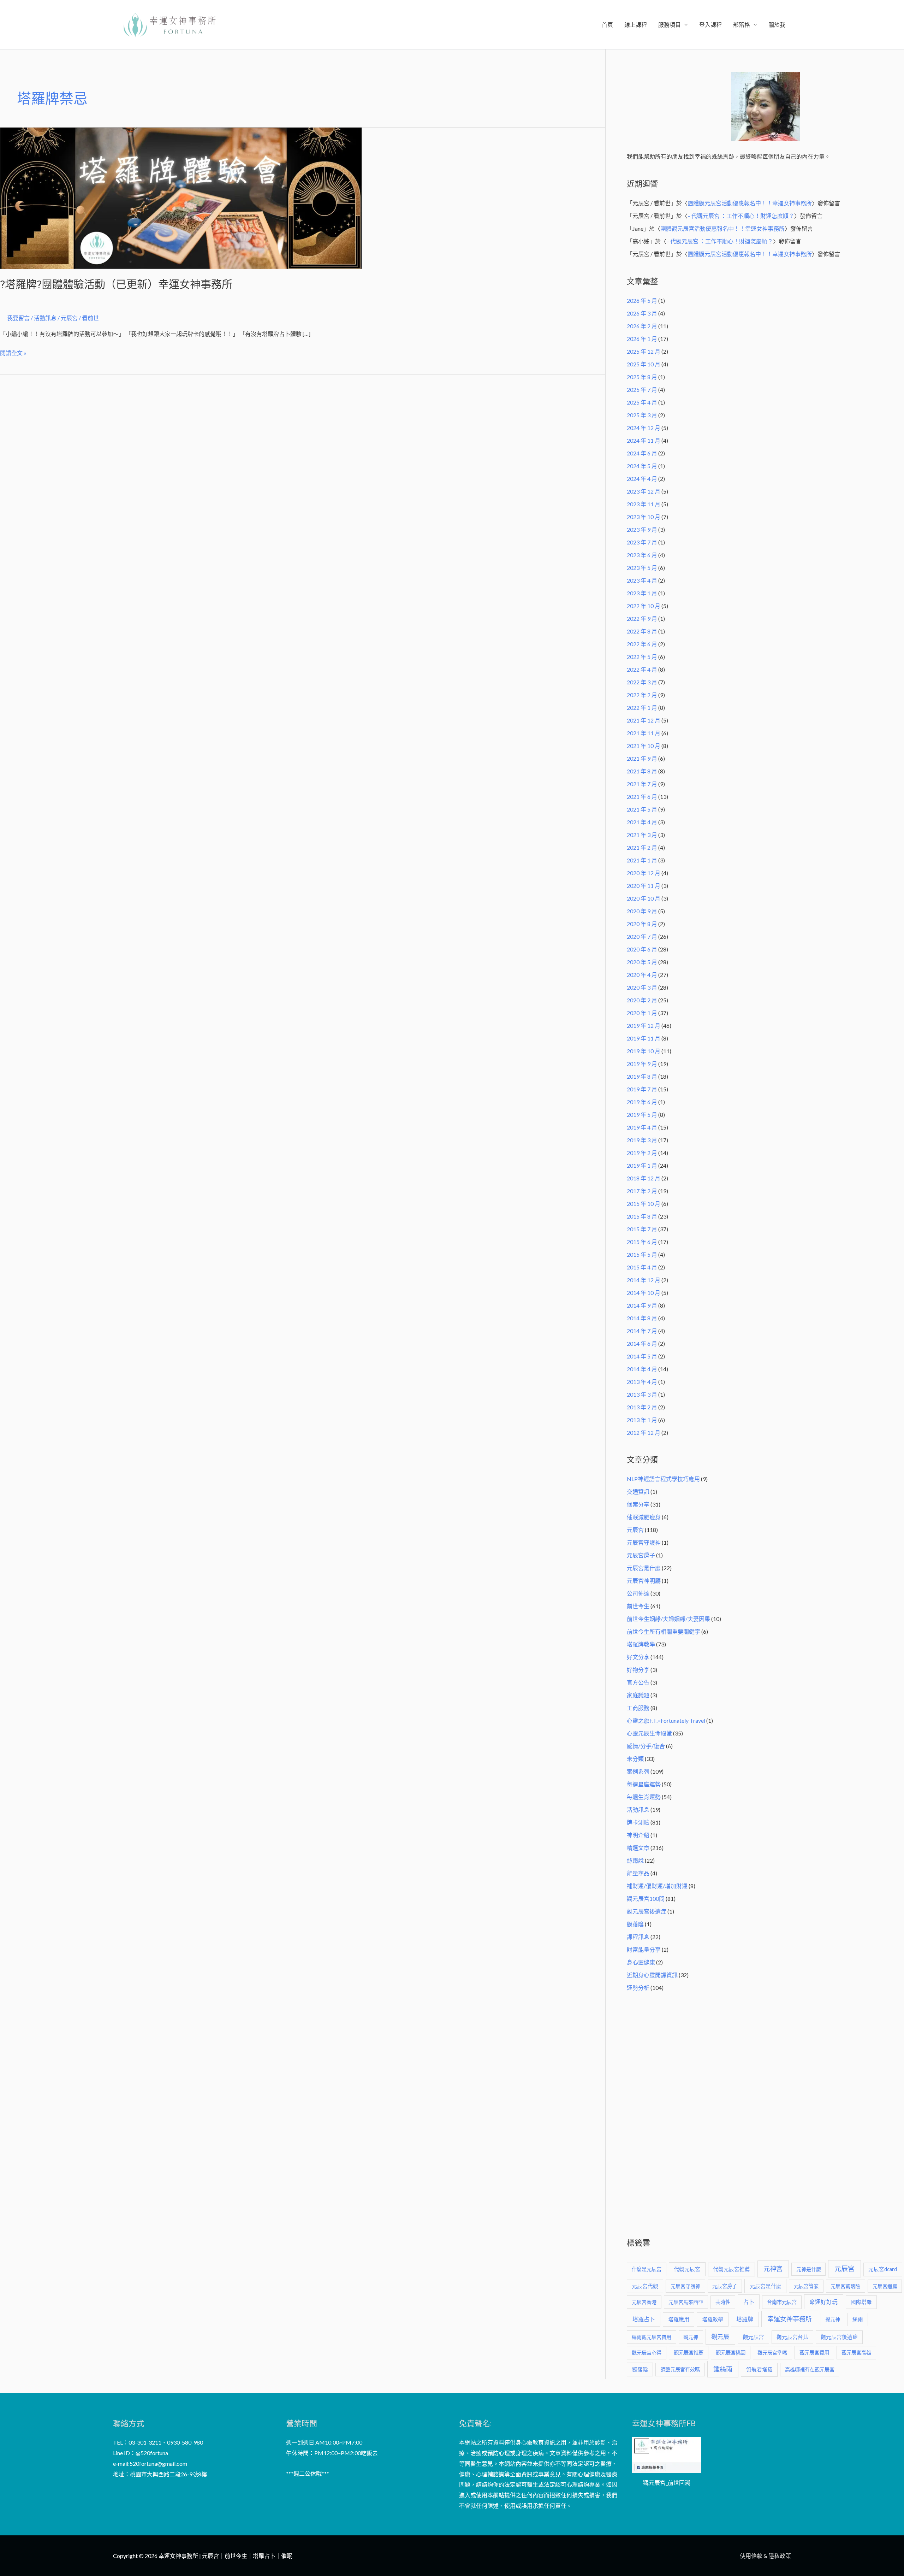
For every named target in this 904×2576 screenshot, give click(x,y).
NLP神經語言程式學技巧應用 (663, 1479)
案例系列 (638, 1771)
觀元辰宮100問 (646, 1899)
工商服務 (638, 1708)
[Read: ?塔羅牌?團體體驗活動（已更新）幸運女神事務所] (181, 197)
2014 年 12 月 (644, 1280)
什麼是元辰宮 (647, 2269)
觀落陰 (635, 1924)
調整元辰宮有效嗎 (680, 2369)
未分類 (635, 1759)
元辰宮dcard (883, 2269)
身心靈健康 (641, 1962)
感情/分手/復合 (646, 1746)
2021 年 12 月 (644, 720)
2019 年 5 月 (642, 1115)
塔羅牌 (745, 2319)
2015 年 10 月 (644, 1204)
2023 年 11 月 (644, 504)
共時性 (723, 2302)
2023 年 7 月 (642, 542)
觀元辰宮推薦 (689, 2353)
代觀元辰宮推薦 (731, 2269)
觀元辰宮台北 (792, 2337)
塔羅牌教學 (641, 1644)
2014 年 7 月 (642, 1331)
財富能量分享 (644, 1949)
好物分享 (638, 1670)
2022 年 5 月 (642, 657)
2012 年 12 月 (644, 1433)
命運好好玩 (823, 2302)
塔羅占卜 (644, 2319)
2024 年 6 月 (642, 453)
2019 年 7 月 (642, 1089)
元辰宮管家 (806, 2286)
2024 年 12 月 (644, 428)
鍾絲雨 (723, 2369)
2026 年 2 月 (642, 326)
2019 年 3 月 (642, 1140)
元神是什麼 (809, 2269)
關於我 (777, 25)
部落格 (742, 25)
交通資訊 (638, 1492)
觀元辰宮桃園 (731, 2353)
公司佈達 (638, 1593)
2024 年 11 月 (644, 440)
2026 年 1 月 (642, 339)
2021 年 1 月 (642, 860)
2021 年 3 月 (642, 835)
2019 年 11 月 (644, 1038)
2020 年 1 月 (642, 1013)
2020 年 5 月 (642, 962)
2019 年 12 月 (644, 1025)
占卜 (749, 2302)
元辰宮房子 (641, 1555)
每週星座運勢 (644, 1784)
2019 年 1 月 (642, 1165)
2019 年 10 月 (644, 1051)
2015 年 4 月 (642, 1267)
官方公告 (638, 1682)
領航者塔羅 (759, 2369)
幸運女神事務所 (790, 2319)
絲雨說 (635, 1860)
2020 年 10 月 (644, 898)
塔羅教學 (713, 2319)
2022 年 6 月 (642, 644)
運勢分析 (638, 1988)
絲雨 (858, 2319)
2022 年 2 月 (642, 695)
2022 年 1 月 (642, 708)
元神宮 (773, 2269)
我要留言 (18, 318)
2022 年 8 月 (642, 631)
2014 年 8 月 (642, 1318)
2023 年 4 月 (642, 580)
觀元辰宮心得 (647, 2353)
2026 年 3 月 (642, 313)
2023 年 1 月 (642, 593)
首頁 (607, 25)
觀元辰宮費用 (814, 2353)
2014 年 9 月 (642, 1305)
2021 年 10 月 (644, 746)
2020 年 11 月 (644, 886)
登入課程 (710, 25)
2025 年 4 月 (642, 402)
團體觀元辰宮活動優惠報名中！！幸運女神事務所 (750, 203)
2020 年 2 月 (642, 1000)
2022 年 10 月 (644, 606)
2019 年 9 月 (642, 1064)
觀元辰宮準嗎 (772, 2353)
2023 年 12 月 (644, 491)
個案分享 (638, 1504)
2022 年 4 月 (642, 669)
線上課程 (636, 25)
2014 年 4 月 (642, 1369)
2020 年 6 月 (642, 949)
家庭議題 (638, 1695)
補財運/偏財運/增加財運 (657, 1886)
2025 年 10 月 (644, 364)
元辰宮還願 (885, 2286)
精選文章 (638, 1848)
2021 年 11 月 (644, 733)
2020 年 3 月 (642, 987)
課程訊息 (638, 1937)
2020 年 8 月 (642, 924)
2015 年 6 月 (642, 1242)
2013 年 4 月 (642, 1382)
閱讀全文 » (13, 352)
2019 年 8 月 (642, 1076)
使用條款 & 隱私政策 (765, 2556)
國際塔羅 (861, 2302)
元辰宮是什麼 (644, 1568)
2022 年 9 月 (642, 618)
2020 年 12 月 (644, 873)
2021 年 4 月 (642, 822)
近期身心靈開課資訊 (652, 1975)
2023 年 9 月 (642, 529)
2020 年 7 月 (642, 936)
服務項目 (670, 25)
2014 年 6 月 (642, 1343)
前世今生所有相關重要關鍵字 (664, 1631)
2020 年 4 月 (642, 975)
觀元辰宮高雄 (856, 2353)
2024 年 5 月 (642, 466)
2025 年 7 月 (642, 390)
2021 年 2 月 (642, 847)
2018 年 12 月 (644, 1178)
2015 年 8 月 (642, 1216)
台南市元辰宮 (782, 2302)
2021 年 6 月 (642, 797)
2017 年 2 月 (642, 1191)
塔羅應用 (679, 2319)
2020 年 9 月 (642, 911)
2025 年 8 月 (642, 377)
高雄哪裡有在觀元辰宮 (810, 2369)
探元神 (833, 2319)
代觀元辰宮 (687, 2269)
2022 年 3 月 (642, 682)
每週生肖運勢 (644, 1797)
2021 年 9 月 (642, 758)
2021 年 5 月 (642, 809)
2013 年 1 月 (642, 1420)
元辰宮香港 (644, 2302)
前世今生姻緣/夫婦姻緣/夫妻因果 (668, 1619)
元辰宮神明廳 (644, 1581)
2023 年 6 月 (642, 555)
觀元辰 (720, 2337)
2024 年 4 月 (642, 479)
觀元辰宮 (753, 2337)
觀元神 (691, 2337)
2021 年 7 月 (642, 784)
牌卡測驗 (638, 1822)
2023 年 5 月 (642, 568)
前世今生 (638, 1606)
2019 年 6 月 (642, 1102)
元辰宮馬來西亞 (686, 2302)
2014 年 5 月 (642, 1356)
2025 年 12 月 (644, 351)
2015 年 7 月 (642, 1229)
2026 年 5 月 (642, 300)
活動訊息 (45, 318)
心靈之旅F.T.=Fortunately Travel (666, 1720)
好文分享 (638, 1657)
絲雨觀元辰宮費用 (652, 2337)
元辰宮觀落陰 (845, 2286)
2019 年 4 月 (642, 1127)
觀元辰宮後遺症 (647, 1911)
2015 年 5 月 (642, 1254)
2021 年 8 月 (642, 771)
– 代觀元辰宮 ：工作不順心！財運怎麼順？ (741, 216)
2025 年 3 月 (642, 415)
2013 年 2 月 (642, 1407)
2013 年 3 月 (642, 1394)
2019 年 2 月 (642, 1153)
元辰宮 (635, 1530)
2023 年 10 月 (644, 517)
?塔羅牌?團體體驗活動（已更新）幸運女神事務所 (116, 284)
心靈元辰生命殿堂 (649, 1733)
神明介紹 (638, 1835)
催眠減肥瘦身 (644, 1517)
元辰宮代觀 (645, 2286)
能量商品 (638, 1873)
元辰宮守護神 (644, 1542)
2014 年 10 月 (644, 1293)
